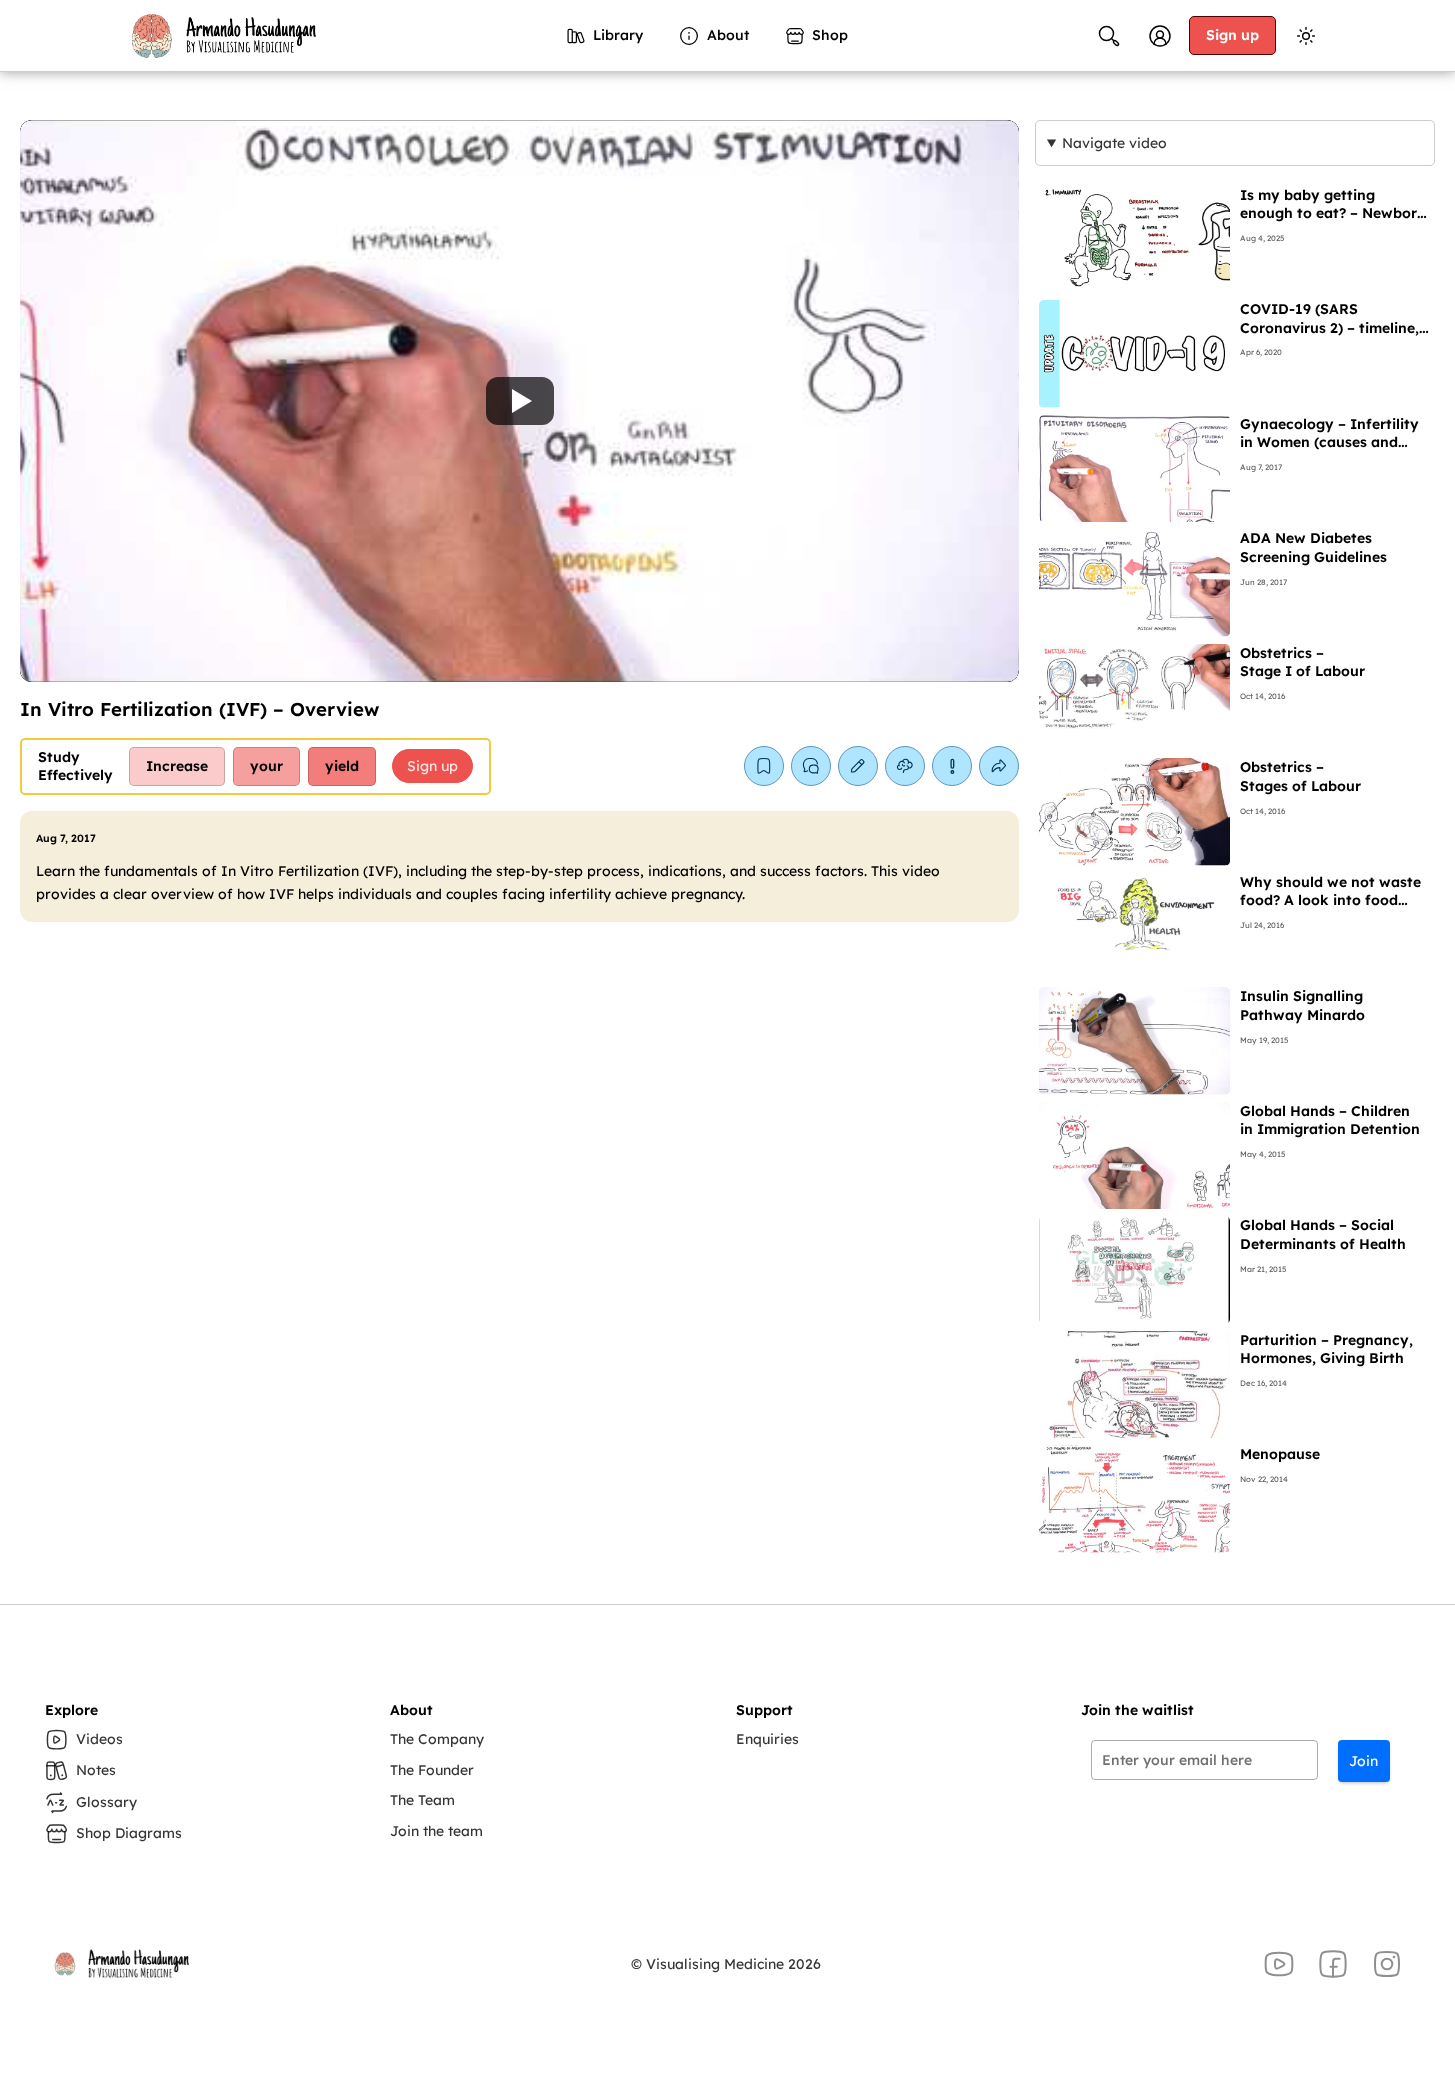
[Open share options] (999, 766)
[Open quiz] (905, 766)
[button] (519, 401)
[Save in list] (764, 766)
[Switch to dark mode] (1306, 36)
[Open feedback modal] (952, 766)
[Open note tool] (858, 766)
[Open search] (1109, 36)
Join (1363, 1761)
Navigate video (1114, 143)
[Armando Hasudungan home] (222, 36)
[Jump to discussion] (811, 766)
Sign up (1232, 35)
